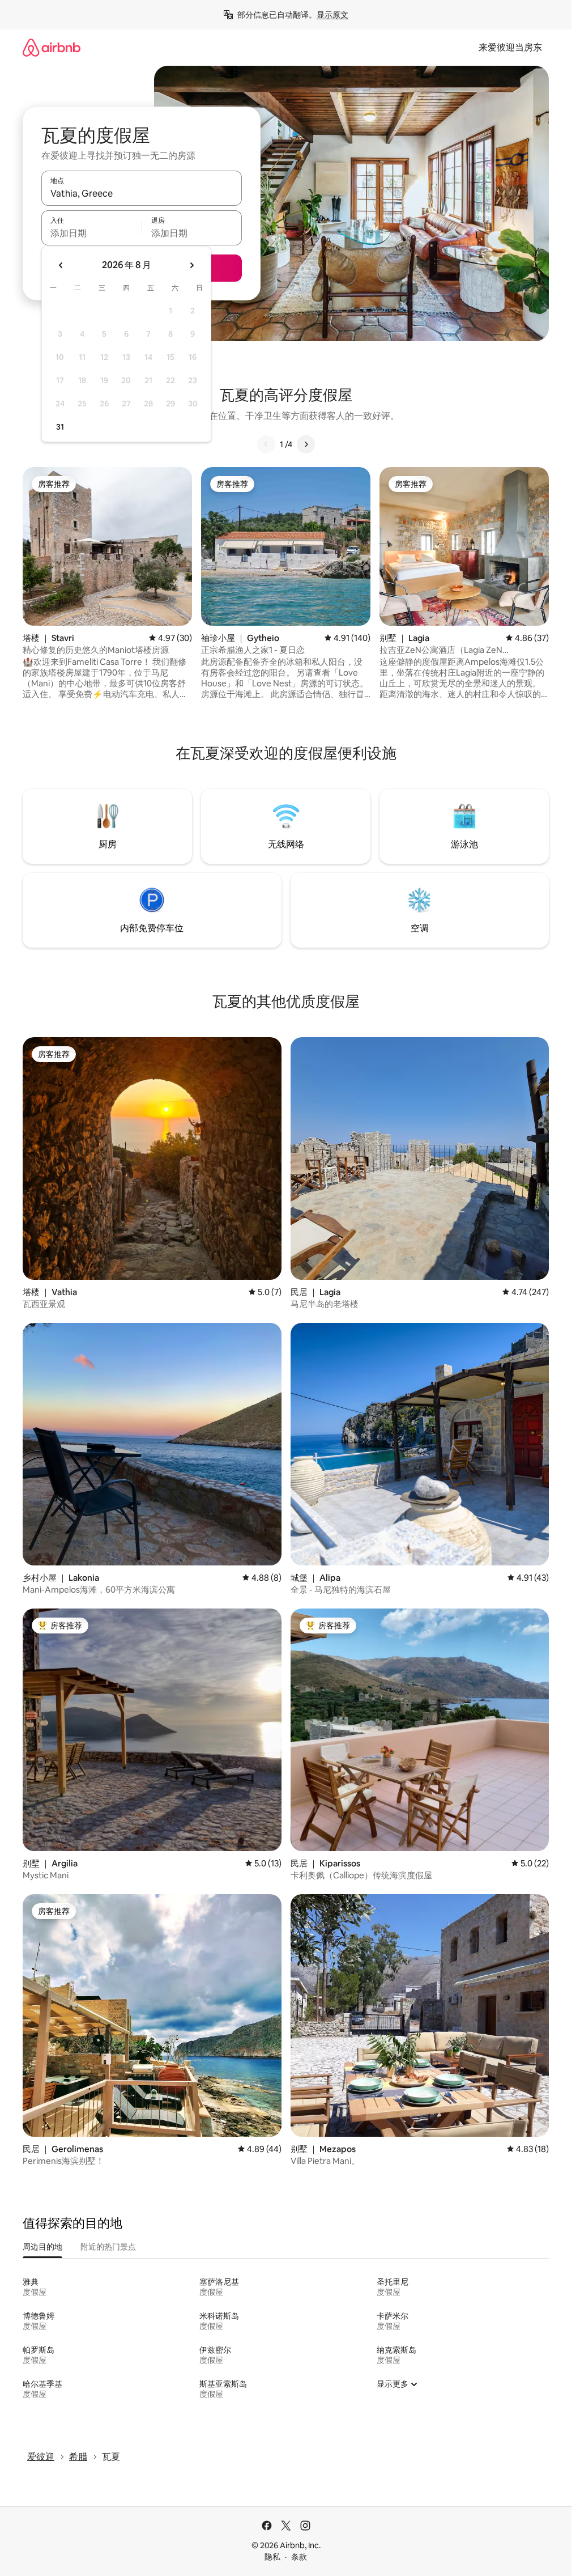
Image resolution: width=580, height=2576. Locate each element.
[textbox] (91, 233)
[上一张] (266, 444)
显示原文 (332, 15)
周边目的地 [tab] (42, 2247)
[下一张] (306, 444)
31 (60, 427)
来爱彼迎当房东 (510, 47)
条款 (299, 2557)
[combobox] (142, 193)
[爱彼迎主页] (52, 47)
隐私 (272, 2557)
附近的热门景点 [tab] (108, 2247)
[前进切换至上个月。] (61, 265)
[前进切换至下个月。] (191, 265)
